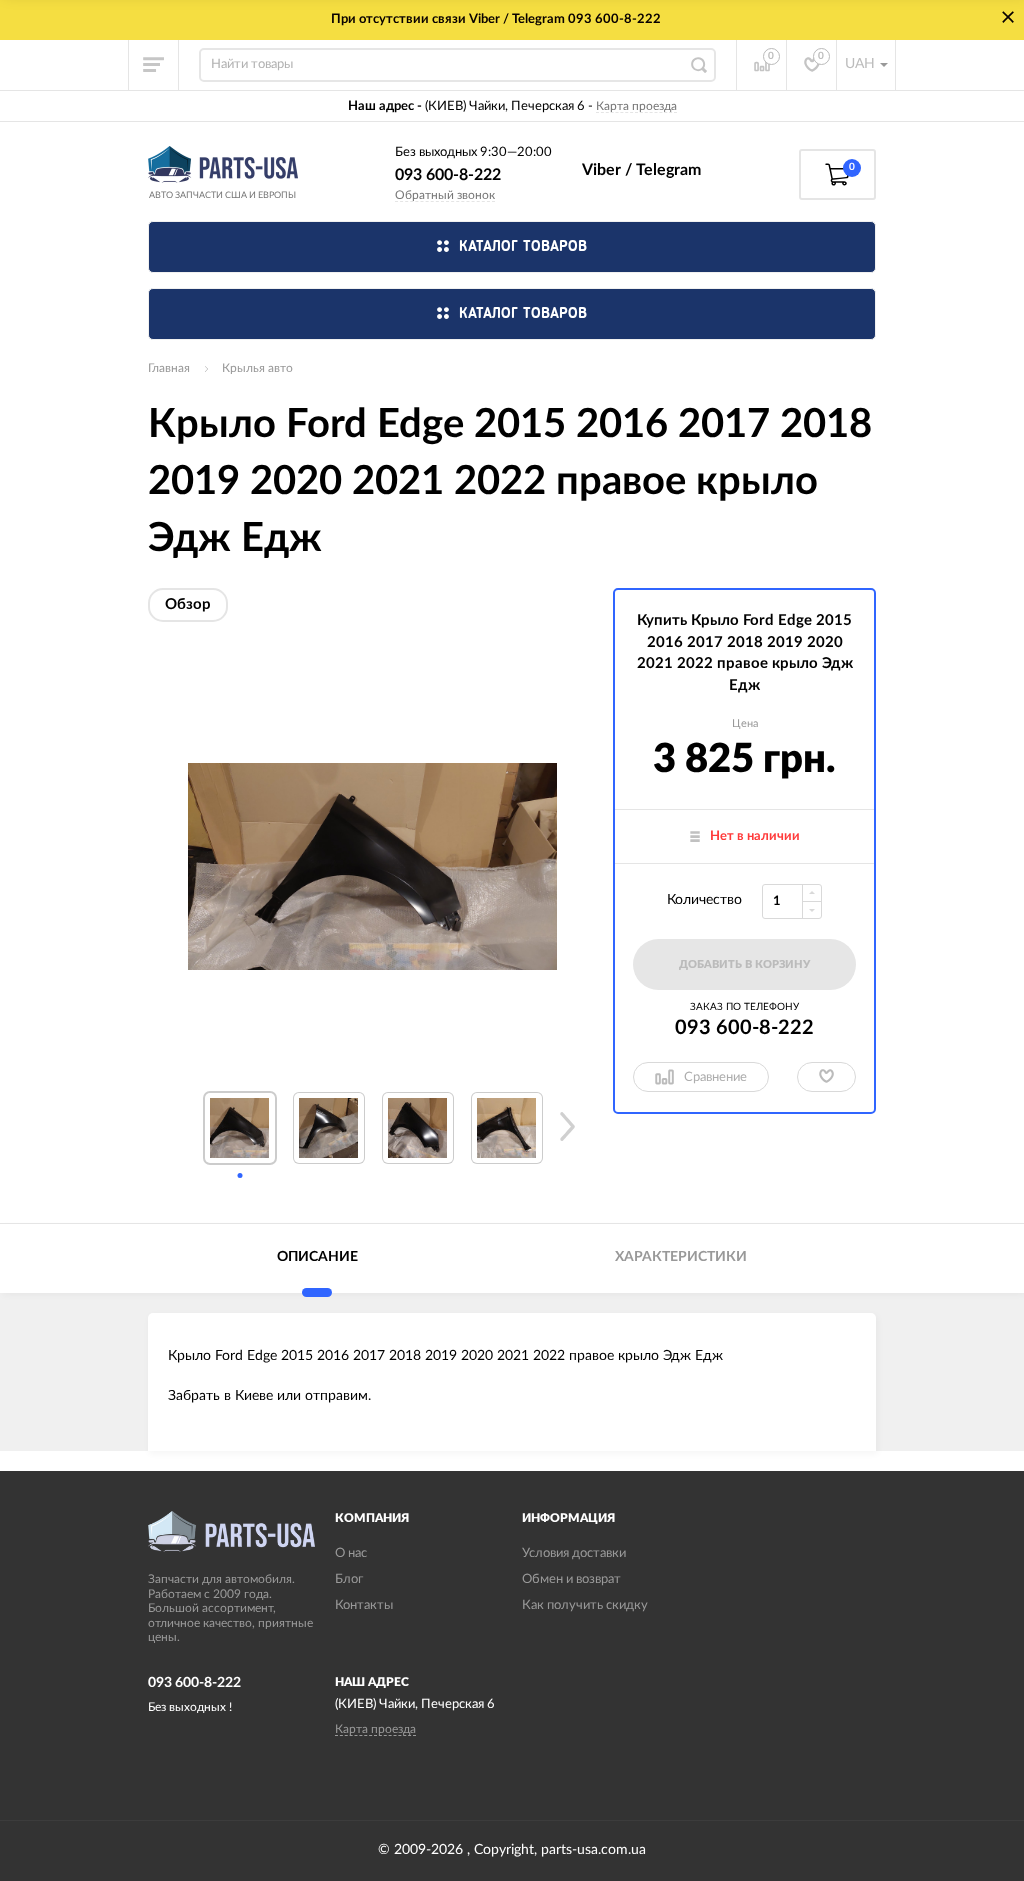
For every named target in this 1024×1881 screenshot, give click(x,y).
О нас (351, 1553)
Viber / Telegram (641, 170)
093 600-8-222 (448, 175)
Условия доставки (574, 1553)
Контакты (364, 1605)
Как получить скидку (585, 1605)
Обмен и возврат (571, 1579)
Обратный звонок (445, 195)
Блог (349, 1579)
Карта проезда (636, 106)
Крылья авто (257, 368)
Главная (169, 368)
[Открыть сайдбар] (154, 65)
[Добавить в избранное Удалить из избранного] (826, 1077)
